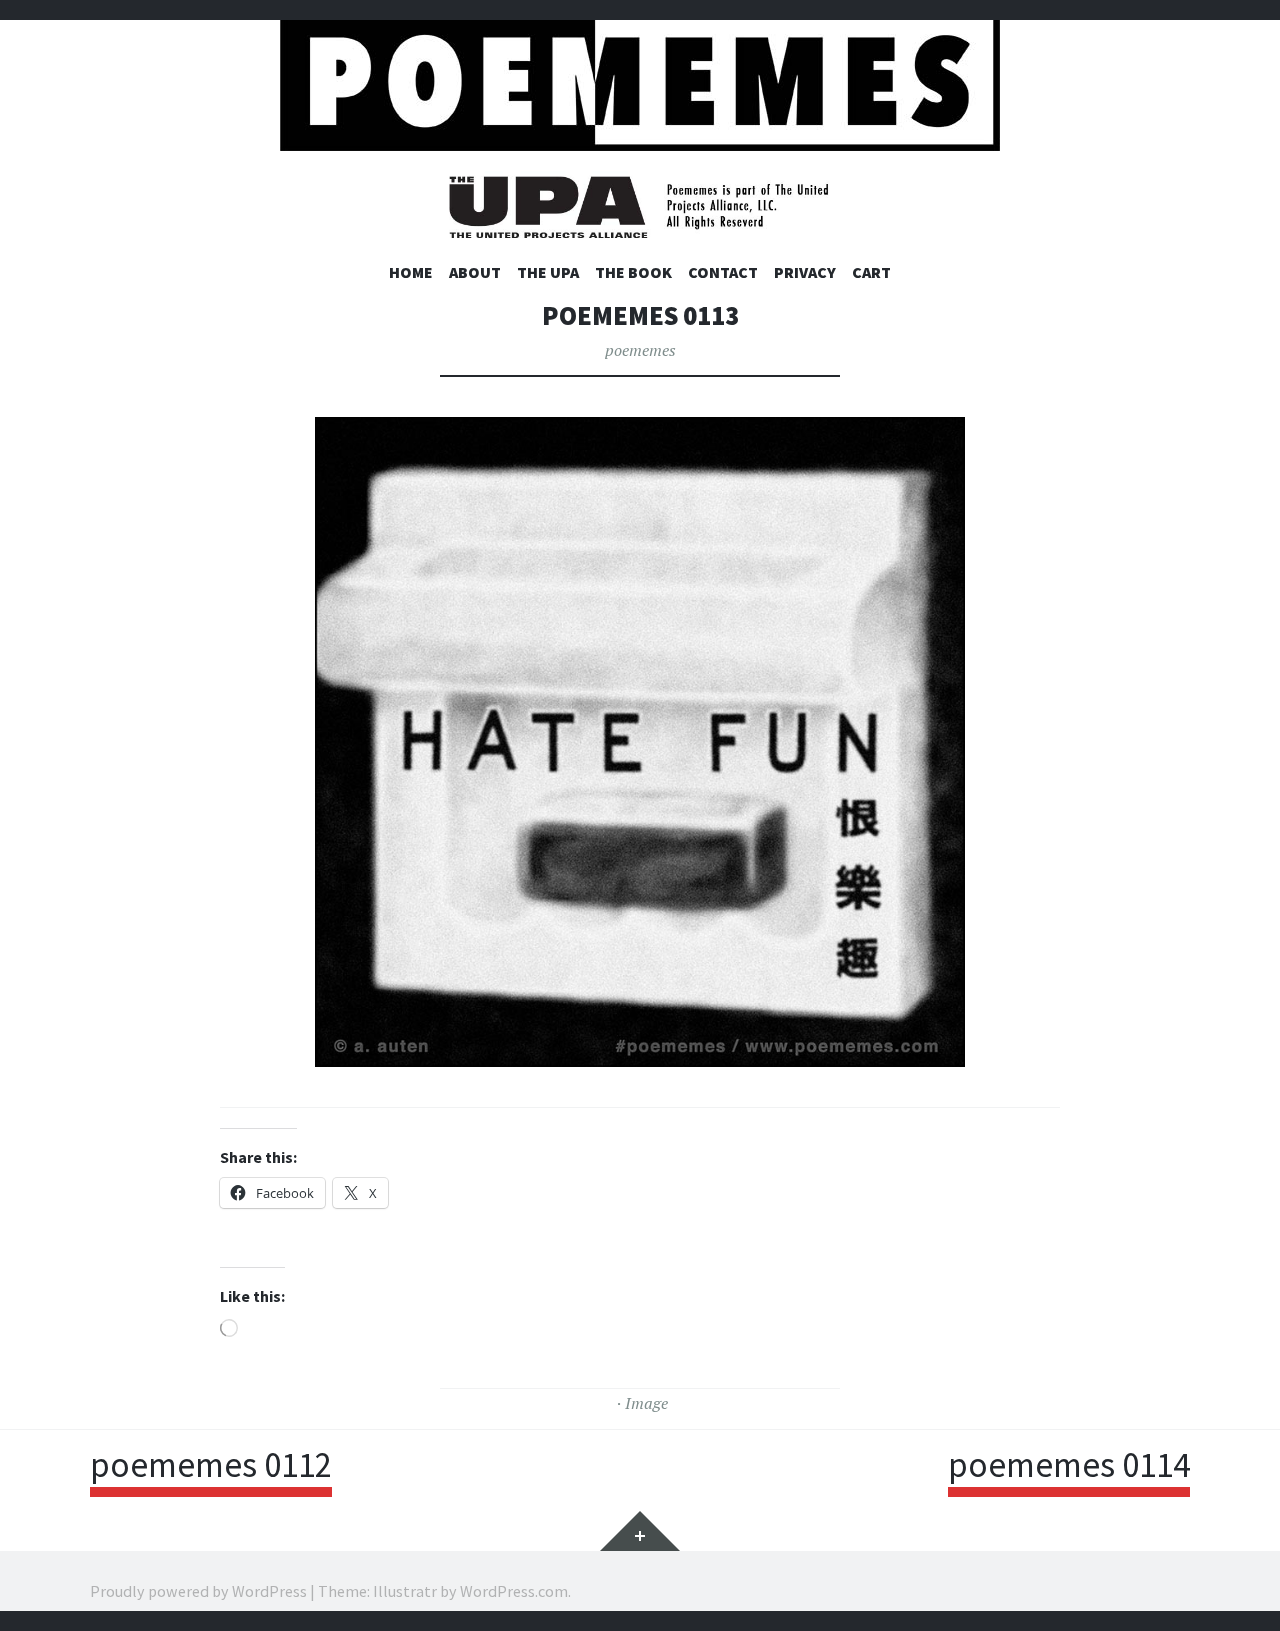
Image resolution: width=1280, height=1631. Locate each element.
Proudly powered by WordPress (198, 1591)
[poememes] (640, 80)
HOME (411, 272)
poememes (640, 350)
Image (646, 1403)
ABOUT (475, 272)
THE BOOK (633, 272)
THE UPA (548, 272)
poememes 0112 (211, 1465)
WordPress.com (514, 1591)
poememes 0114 (1069, 1465)
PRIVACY (805, 272)
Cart (871, 272)
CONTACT (723, 272)
